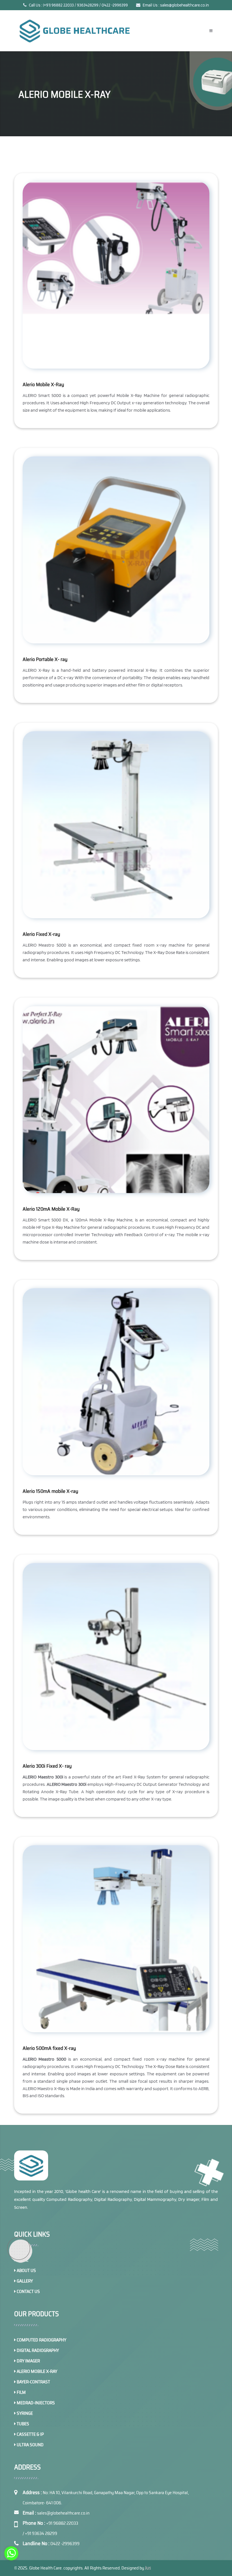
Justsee (153, 2568)
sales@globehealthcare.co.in (63, 2513)
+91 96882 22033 (62, 2523)
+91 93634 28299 (41, 2533)
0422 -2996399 (65, 2544)
